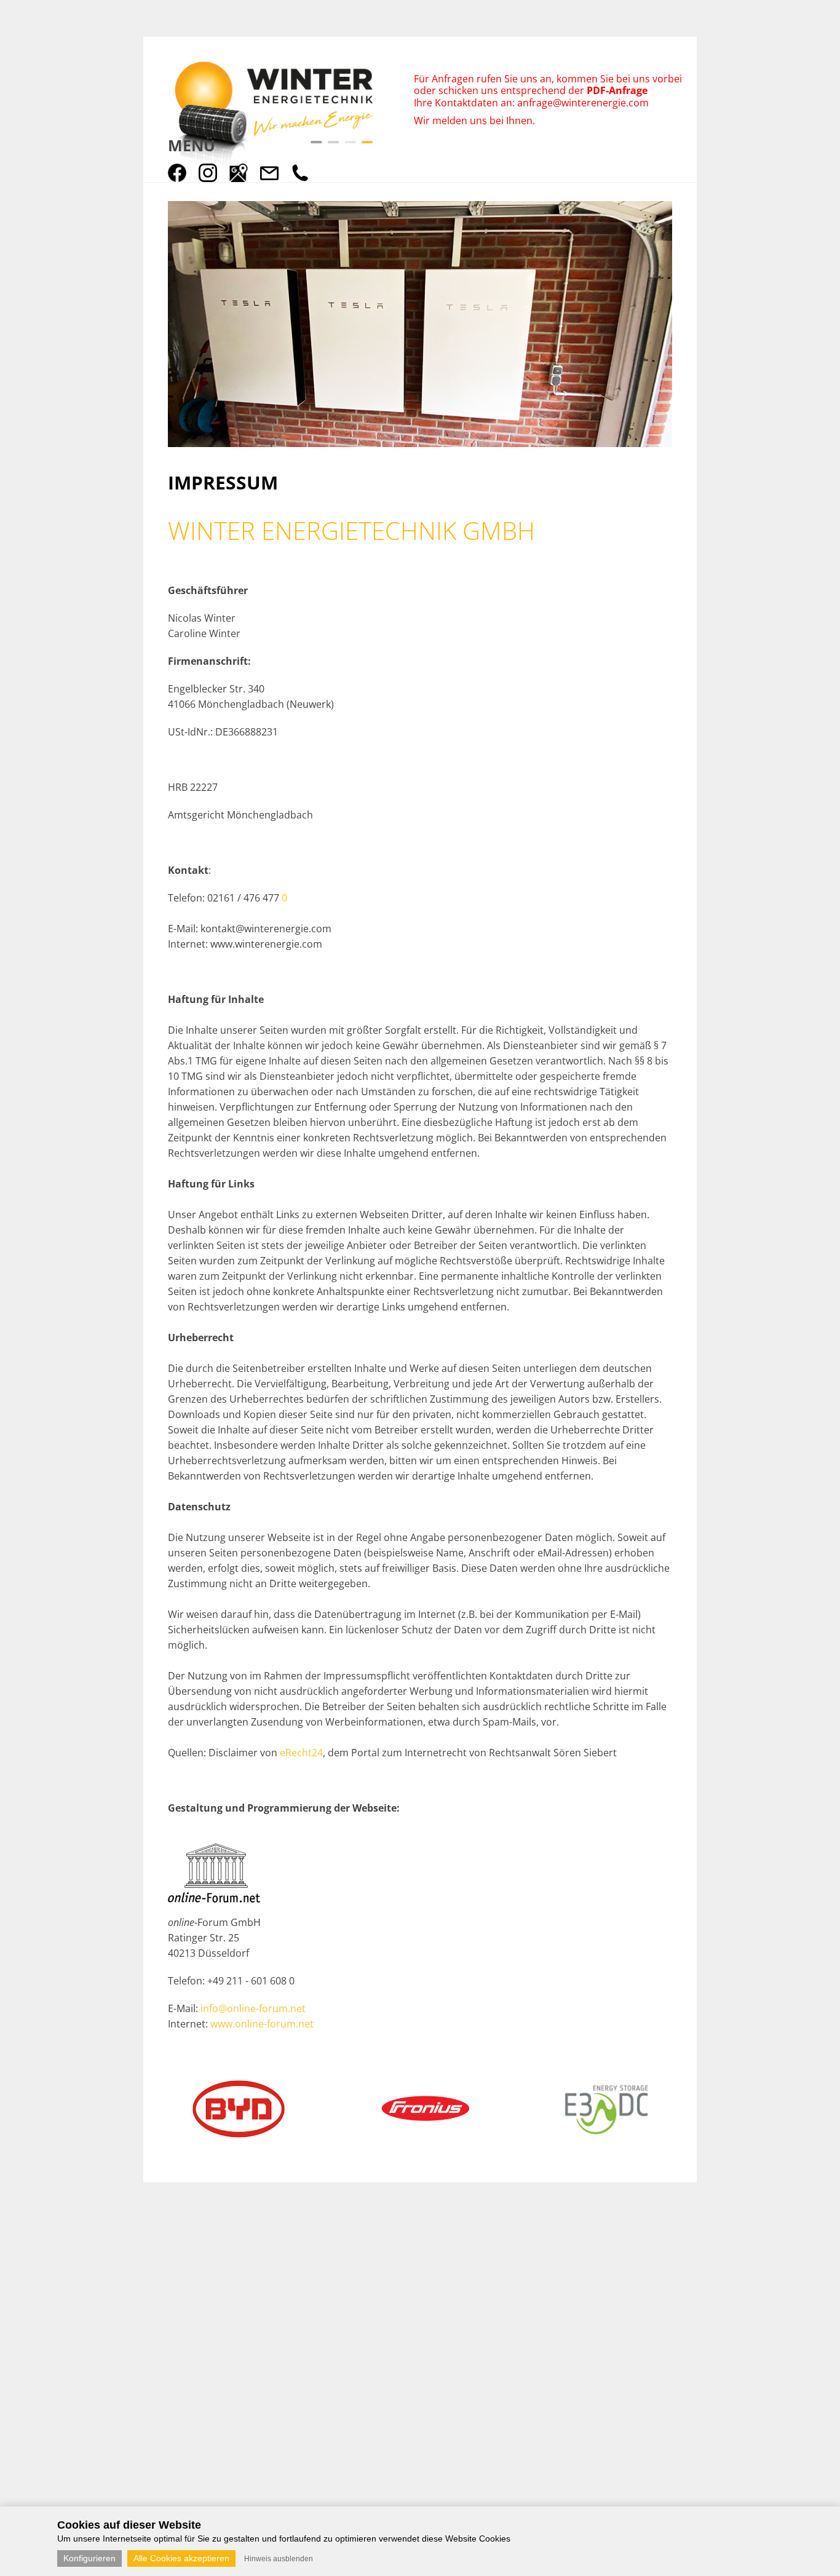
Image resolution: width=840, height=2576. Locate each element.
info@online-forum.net (253, 2008)
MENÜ (192, 145)
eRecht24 (301, 1753)
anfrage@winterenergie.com (583, 103)
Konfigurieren (89, 2558)
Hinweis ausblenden (279, 2559)
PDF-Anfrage (618, 90)
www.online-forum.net (262, 2024)
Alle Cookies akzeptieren (181, 2558)
